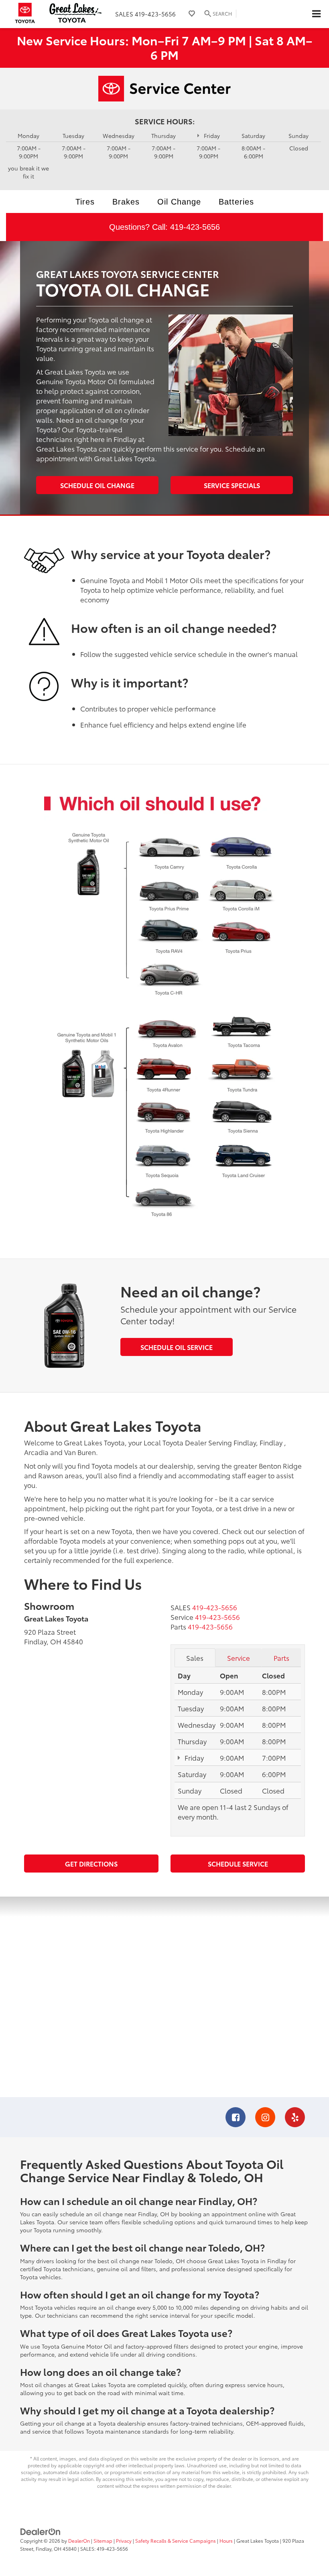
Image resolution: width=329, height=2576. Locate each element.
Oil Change (179, 202)
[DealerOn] (41, 2531)
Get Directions (91, 1864)
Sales (195, 1658)
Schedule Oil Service (177, 1347)
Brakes (126, 202)
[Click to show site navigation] (316, 14)
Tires (85, 202)
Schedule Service (238, 1864)
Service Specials (232, 485)
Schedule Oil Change (97, 485)
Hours (226, 2541)
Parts (281, 1658)
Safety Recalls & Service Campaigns (176, 2541)
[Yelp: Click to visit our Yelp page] (295, 2118)
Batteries (236, 202)
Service (239, 1658)
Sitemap (103, 2541)
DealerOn (79, 2541)
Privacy (124, 2541)
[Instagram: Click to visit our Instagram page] (265, 2118)
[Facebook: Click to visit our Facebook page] (236, 2118)
